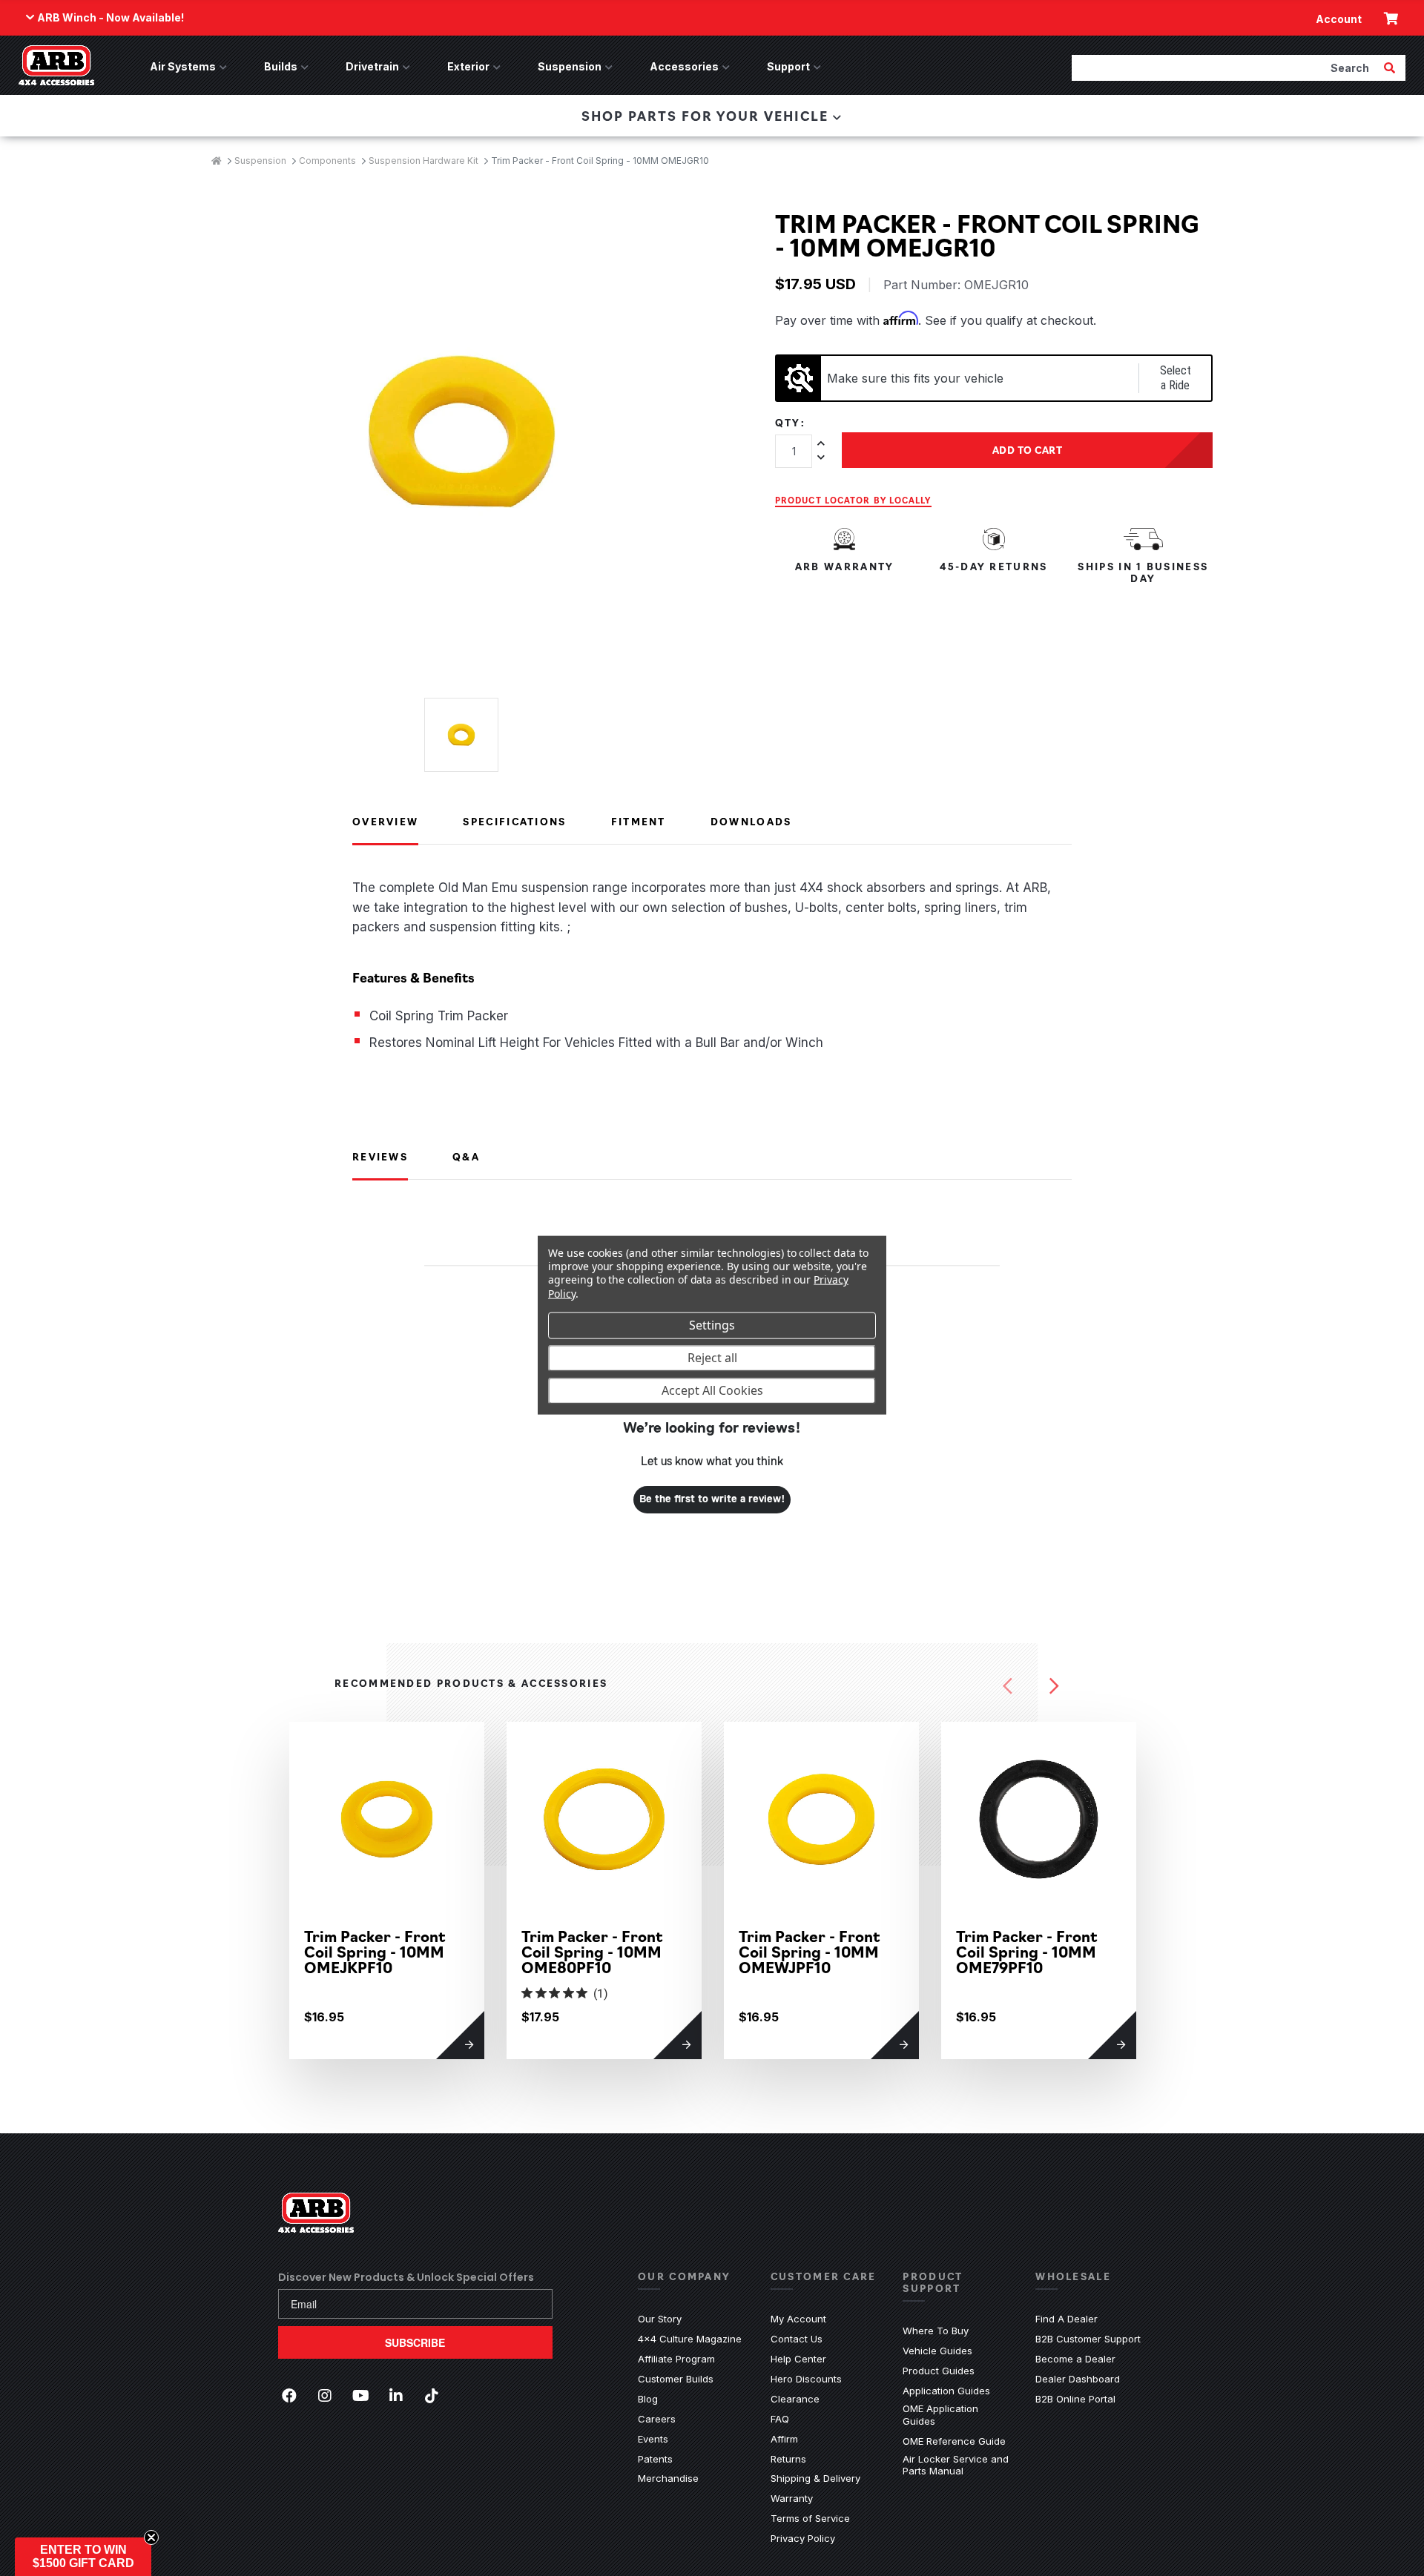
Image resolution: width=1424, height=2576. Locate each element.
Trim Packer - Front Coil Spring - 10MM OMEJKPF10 (375, 1951)
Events (653, 2439)
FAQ (780, 2419)
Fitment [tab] (639, 821)
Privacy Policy (803, 2538)
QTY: (790, 423)
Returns (788, 2459)
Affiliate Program (676, 2359)
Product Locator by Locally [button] (853, 500)
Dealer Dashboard (1078, 2379)
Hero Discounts (806, 2379)
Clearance (795, 2399)
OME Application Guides (958, 2415)
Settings (712, 1325)
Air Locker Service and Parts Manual (958, 2465)
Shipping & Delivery (815, 2478)
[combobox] (1226, 67)
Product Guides (939, 2371)
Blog (648, 2399)
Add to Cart (1028, 449)
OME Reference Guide (954, 2441)
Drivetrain (372, 66)
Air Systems (183, 66)
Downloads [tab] (751, 821)
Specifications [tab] (514, 821)
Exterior (468, 66)
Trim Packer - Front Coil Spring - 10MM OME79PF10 (1027, 1951)
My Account (798, 2319)
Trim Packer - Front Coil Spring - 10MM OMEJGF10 (1244, 1951)
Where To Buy (936, 2331)
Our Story (660, 2319)
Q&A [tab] (466, 1156)
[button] (83, 2557)
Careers (657, 2419)
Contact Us (797, 2339)
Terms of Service (810, 2518)
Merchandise (668, 2478)
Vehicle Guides (937, 2351)
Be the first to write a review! (712, 1499)
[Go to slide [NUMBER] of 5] (1008, 1686)
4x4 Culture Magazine (690, 2339)
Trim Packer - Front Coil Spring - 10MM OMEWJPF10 (810, 1951)
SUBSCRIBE (415, 2342)
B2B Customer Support (1088, 2339)
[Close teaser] (151, 2537)
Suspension (570, 66)
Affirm (784, 2439)
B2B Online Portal (1075, 2399)
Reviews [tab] (380, 1156)
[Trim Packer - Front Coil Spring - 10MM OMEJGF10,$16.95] (1256, 1819)
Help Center (798, 2359)
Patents (655, 2459)
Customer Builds (676, 2379)
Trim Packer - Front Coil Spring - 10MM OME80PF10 (592, 1951)
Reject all (712, 1358)
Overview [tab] (385, 821)
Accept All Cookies (712, 1390)
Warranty (792, 2498)
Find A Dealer (1067, 2319)
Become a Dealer (1075, 2359)
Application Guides (946, 2391)
